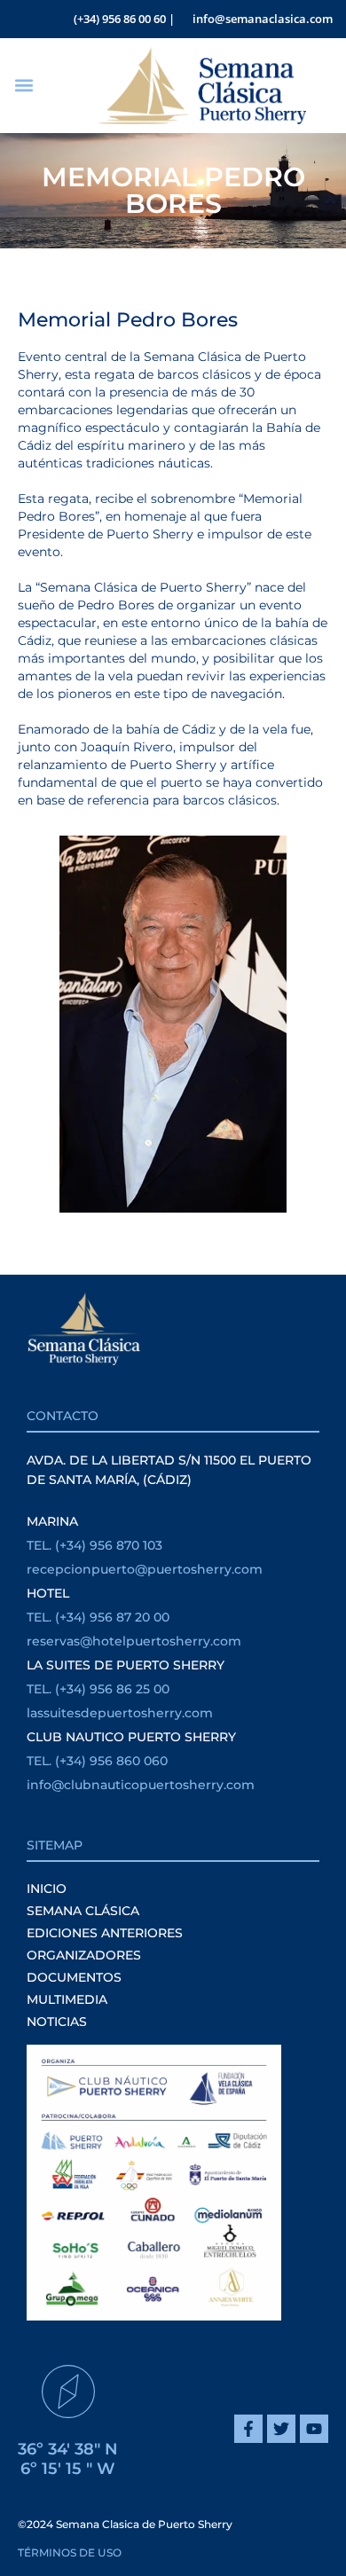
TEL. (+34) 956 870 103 (94, 1545)
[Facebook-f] (248, 2429)
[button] (24, 86)
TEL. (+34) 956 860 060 (97, 1761)
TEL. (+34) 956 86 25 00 (98, 1689)
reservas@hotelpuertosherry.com (134, 1641)
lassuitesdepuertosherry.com (120, 1713)
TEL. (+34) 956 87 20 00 (98, 1617)
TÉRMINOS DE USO (70, 2552)
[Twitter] (281, 2429)
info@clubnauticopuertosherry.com (141, 1785)
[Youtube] (314, 2429)
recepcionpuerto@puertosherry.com (145, 1569)
